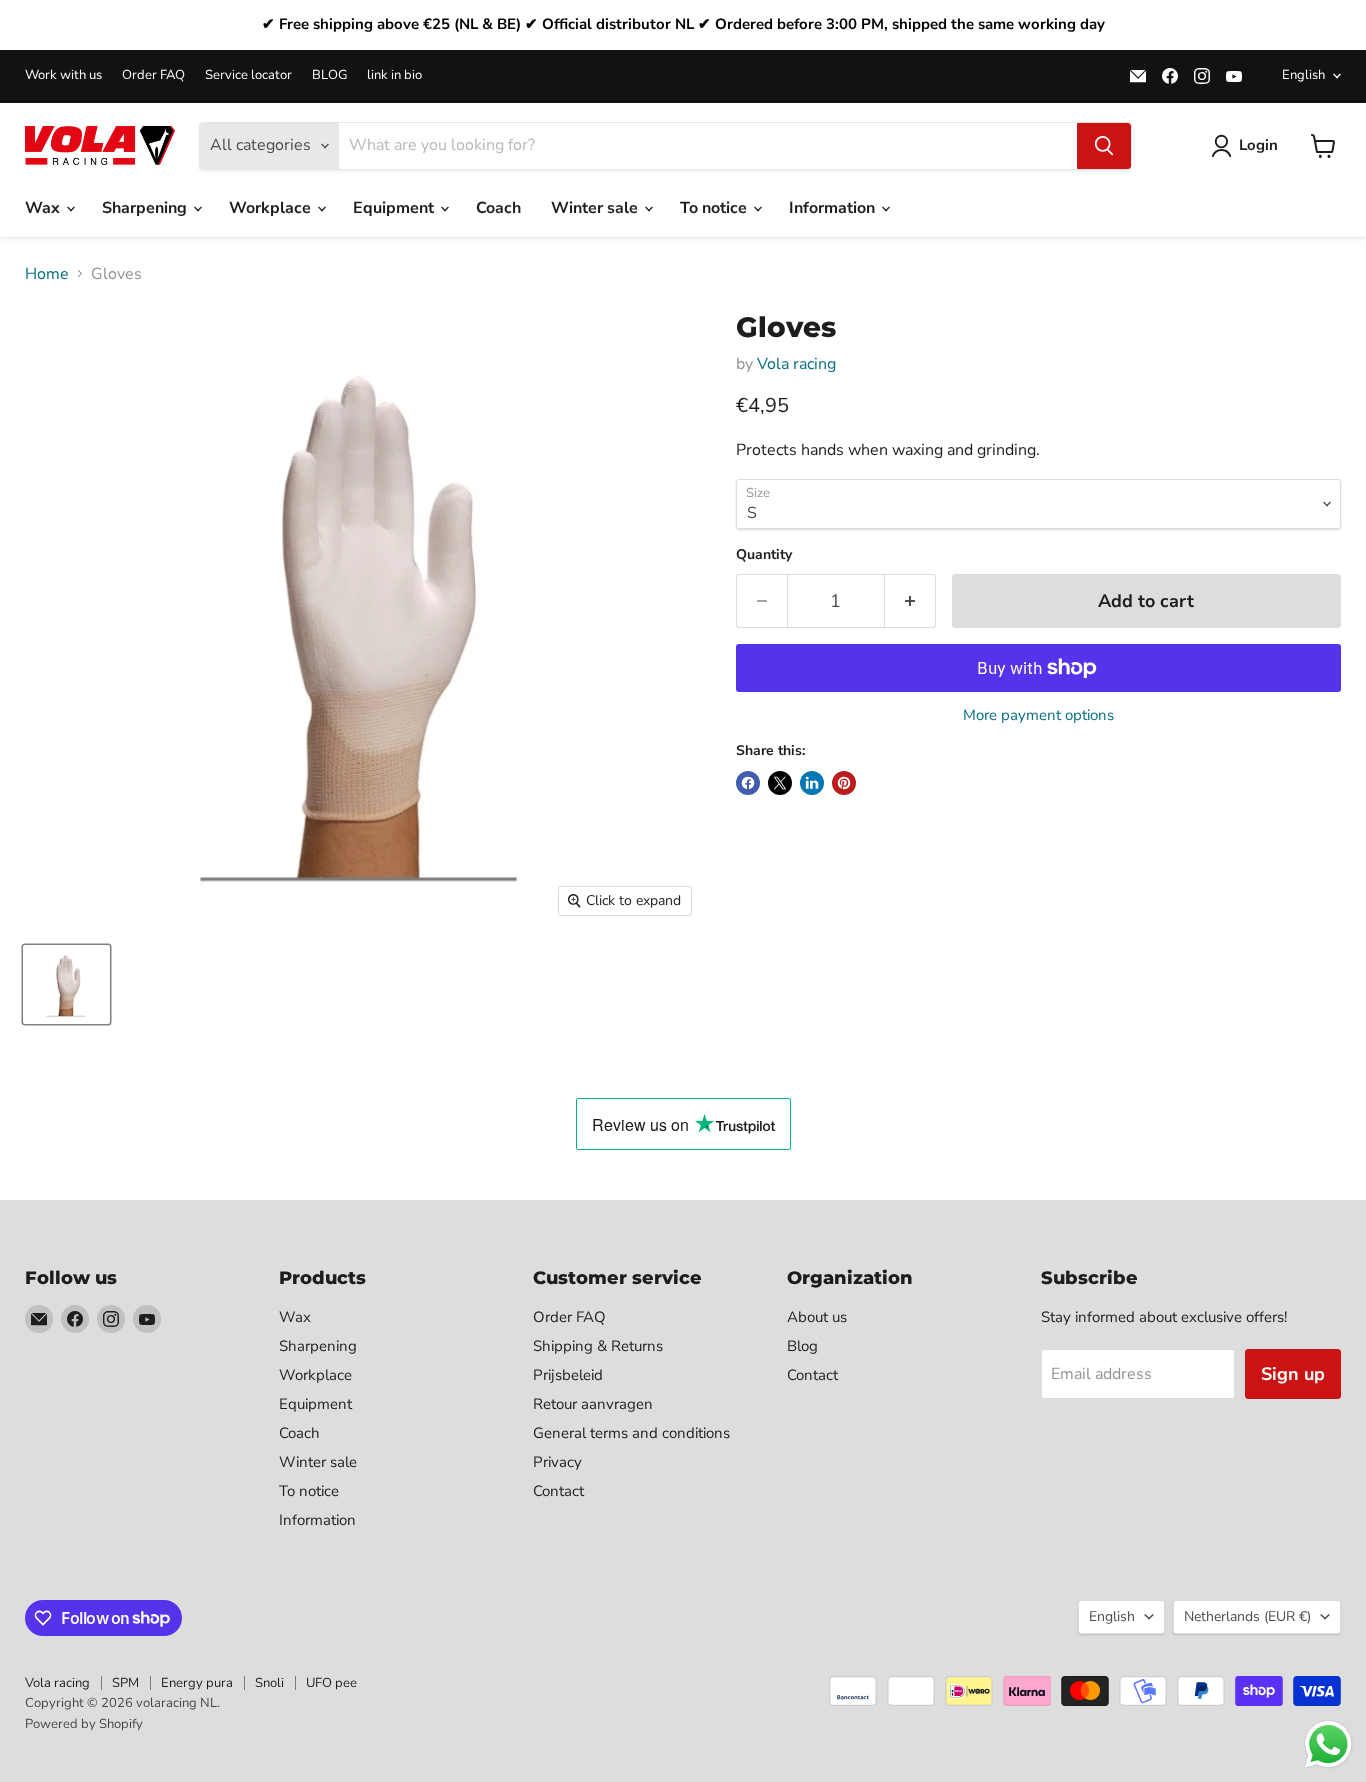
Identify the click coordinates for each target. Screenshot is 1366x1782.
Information (834, 208)
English (1303, 75)
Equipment (395, 208)
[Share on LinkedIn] (812, 783)
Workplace (272, 208)
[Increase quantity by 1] (910, 601)
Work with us (63, 75)
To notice (715, 208)
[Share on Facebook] (748, 783)
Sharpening (146, 208)
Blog (802, 1346)
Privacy (557, 1462)
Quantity (764, 555)
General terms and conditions (631, 1433)
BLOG (329, 75)
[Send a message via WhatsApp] (1328, 1744)
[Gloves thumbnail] (66, 984)
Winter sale (596, 208)
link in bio (394, 75)
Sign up (1293, 1374)
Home (47, 274)
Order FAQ (153, 75)
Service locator (248, 75)
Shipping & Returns (598, 1346)
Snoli (269, 1683)
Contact (558, 1491)
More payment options (1038, 715)
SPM (125, 1683)
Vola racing (796, 364)
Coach (498, 208)
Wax (44, 208)
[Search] (1104, 146)
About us (817, 1317)
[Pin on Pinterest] (844, 783)
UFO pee (331, 1683)
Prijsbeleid (568, 1375)
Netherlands (1247, 1616)
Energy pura (197, 1683)
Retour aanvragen (593, 1404)
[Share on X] (780, 783)
